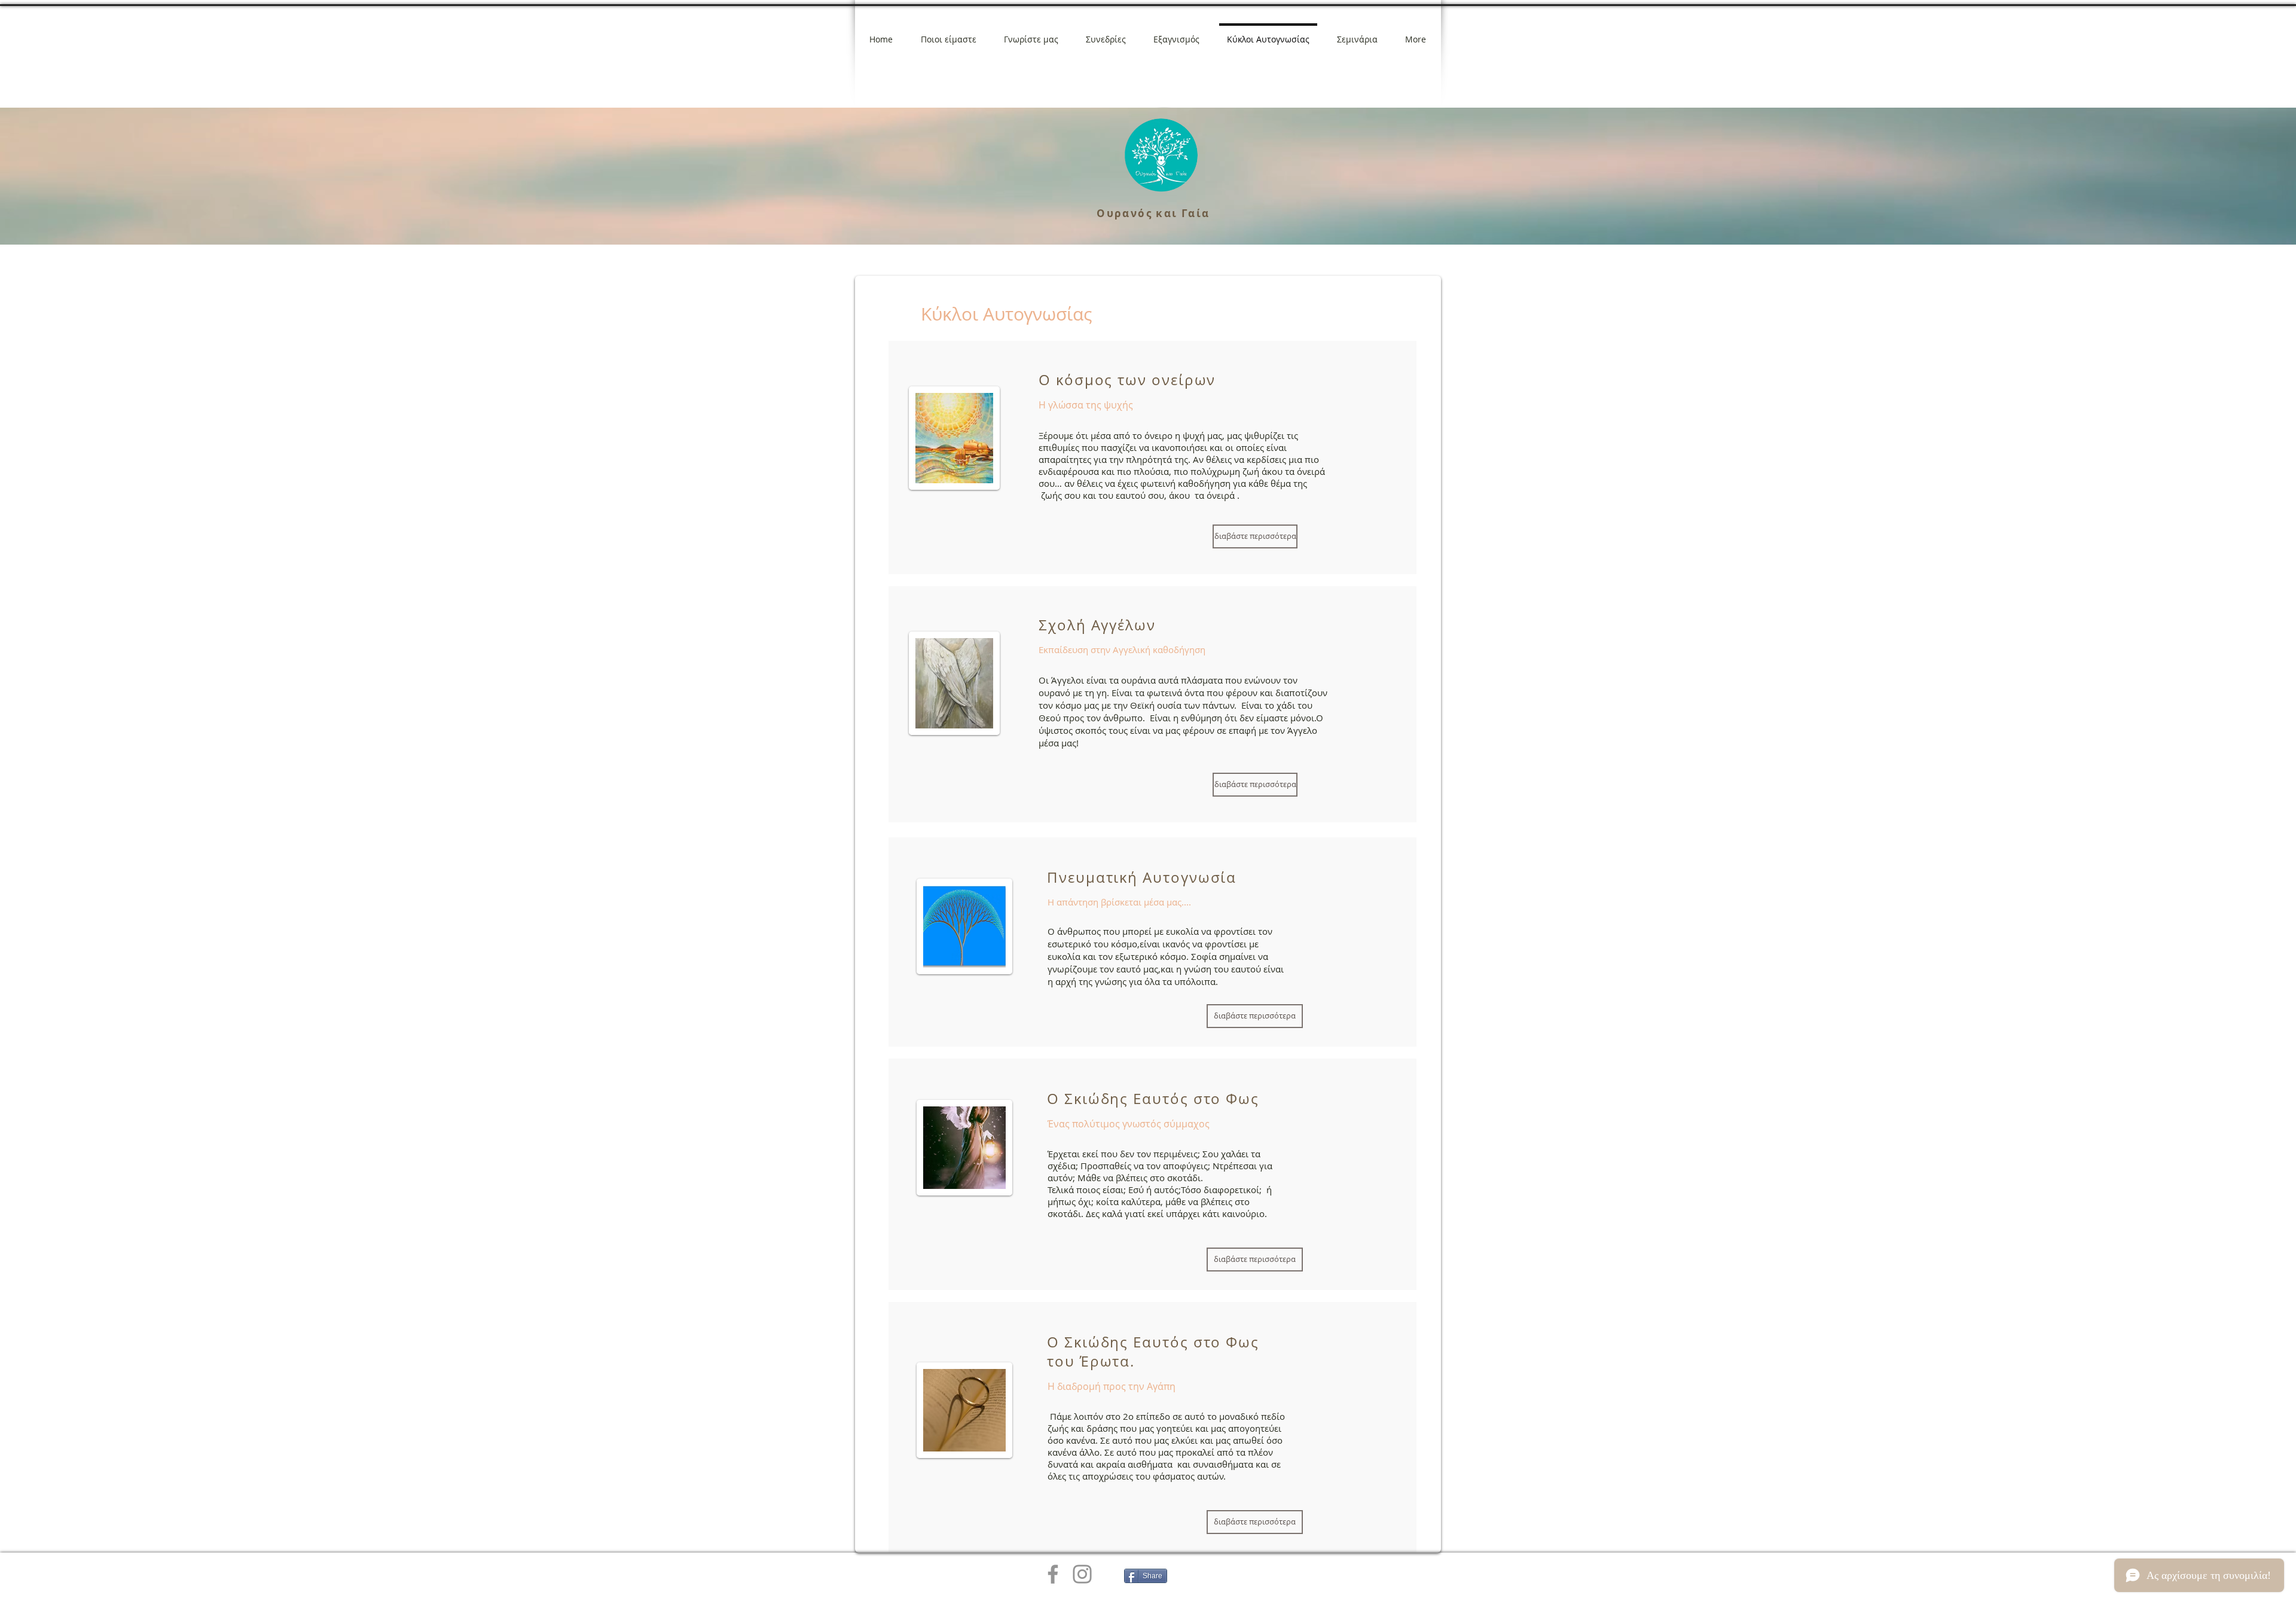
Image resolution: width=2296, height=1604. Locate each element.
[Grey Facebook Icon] (1053, 1574)
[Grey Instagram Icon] (1082, 1574)
